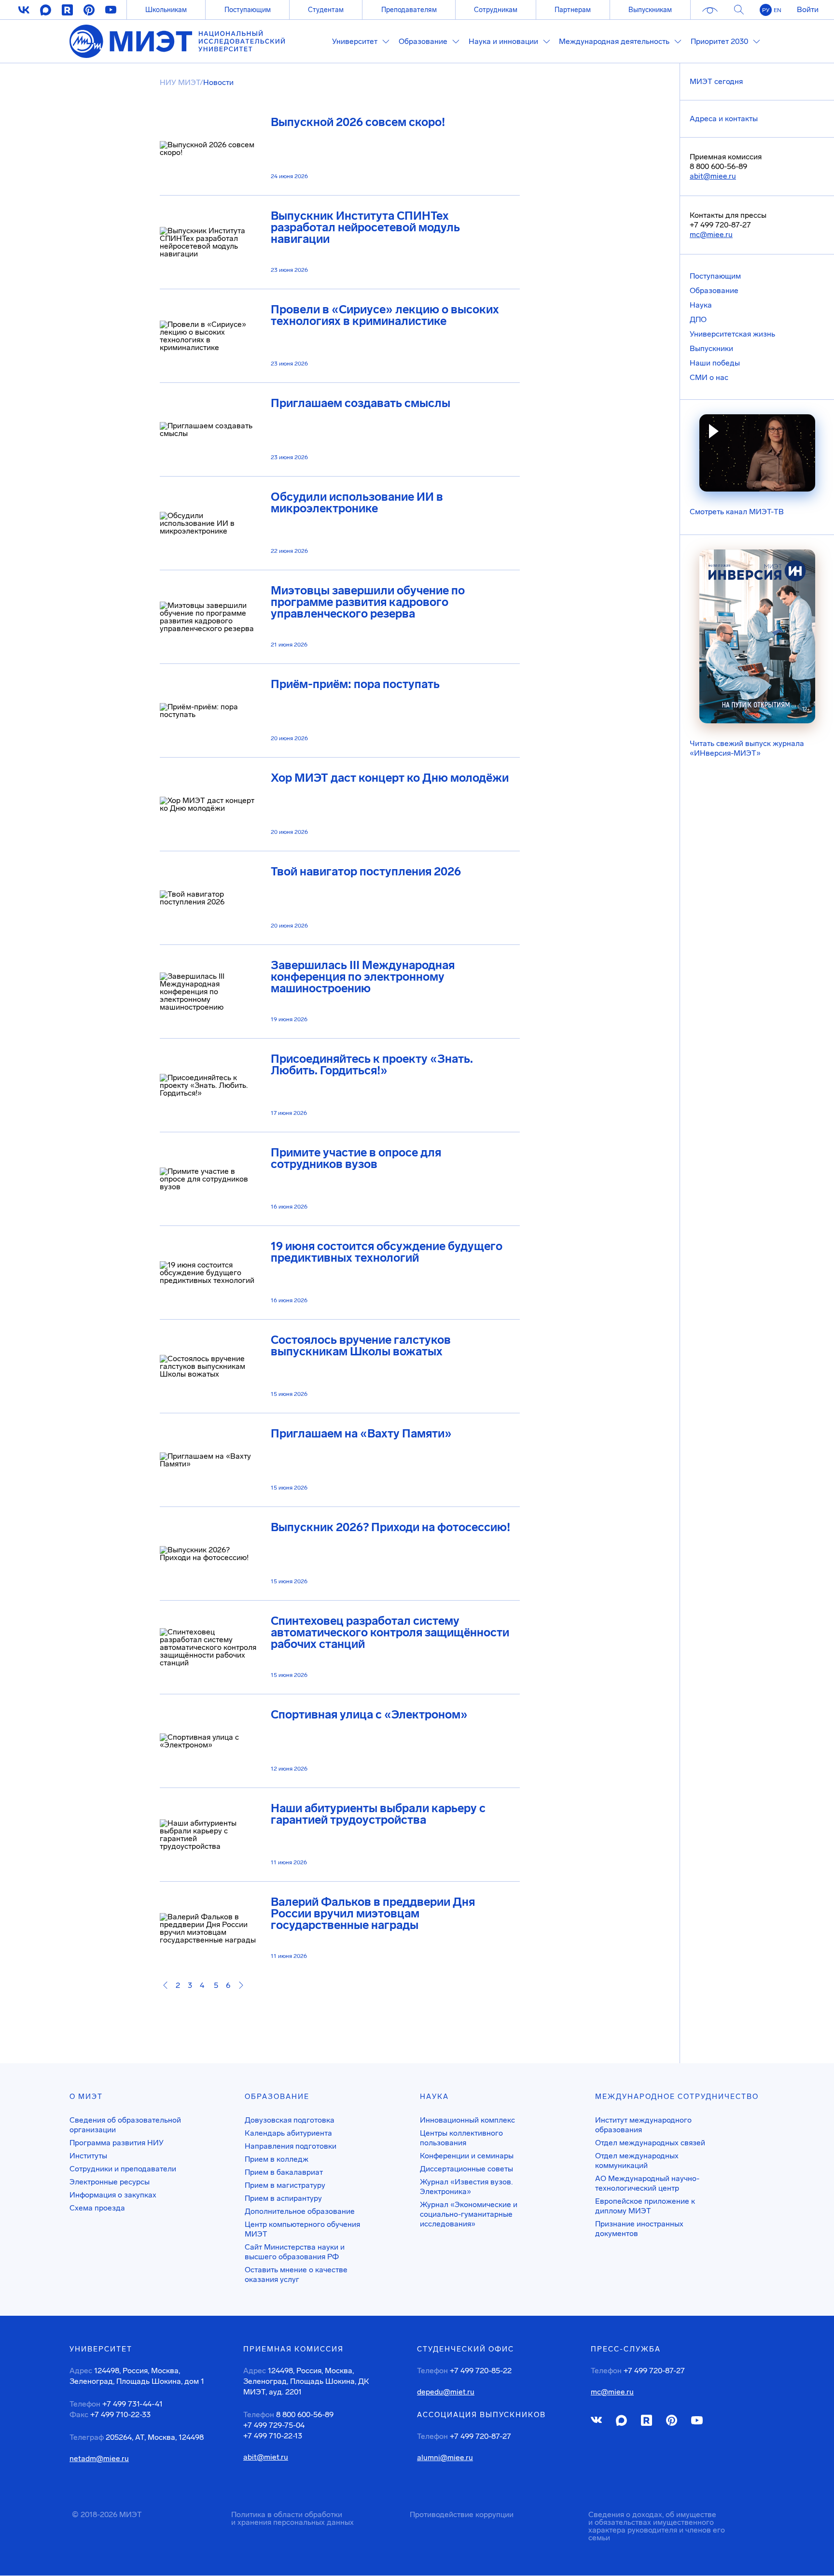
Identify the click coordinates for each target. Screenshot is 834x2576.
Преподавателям (409, 10)
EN (778, 10)
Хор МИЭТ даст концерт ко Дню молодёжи (390, 778)
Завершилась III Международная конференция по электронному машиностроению (363, 977)
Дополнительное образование (300, 2211)
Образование (714, 290)
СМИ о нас (709, 377)
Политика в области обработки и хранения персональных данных (292, 2518)
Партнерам (573, 10)
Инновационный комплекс (467, 2120)
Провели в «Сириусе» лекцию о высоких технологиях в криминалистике (385, 315)
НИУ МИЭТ (180, 82)
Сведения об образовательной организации (125, 2125)
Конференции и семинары (467, 2156)
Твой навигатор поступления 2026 (366, 872)
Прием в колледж (277, 2159)
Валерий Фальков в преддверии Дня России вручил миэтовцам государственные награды (373, 1914)
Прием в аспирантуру (283, 2198)
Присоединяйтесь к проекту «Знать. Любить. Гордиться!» (372, 1065)
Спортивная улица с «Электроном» (369, 1715)
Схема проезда (97, 2208)
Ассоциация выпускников (481, 2415)
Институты (88, 2156)
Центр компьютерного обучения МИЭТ (302, 2229)
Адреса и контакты (724, 119)
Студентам (326, 10)
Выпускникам (650, 10)
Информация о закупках (113, 2195)
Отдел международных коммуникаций (637, 2161)
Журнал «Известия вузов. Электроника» (466, 2187)
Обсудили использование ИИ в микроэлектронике (357, 503)
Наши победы (715, 363)
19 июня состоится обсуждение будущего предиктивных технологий (387, 1252)
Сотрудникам (496, 10)
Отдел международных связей (650, 2143)
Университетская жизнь (732, 334)
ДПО (698, 319)
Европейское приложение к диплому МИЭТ (645, 2206)
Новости (218, 82)
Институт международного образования (643, 2125)
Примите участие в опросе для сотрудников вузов (356, 1158)
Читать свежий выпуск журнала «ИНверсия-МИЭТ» (747, 748)
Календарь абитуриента (288, 2133)
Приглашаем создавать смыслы (361, 403)
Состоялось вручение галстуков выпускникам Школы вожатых (361, 1346)
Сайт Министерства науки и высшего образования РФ (295, 2252)
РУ (766, 10)
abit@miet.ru (266, 2457)
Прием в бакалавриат (284, 2172)
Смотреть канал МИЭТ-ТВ (737, 512)
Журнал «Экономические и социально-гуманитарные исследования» (469, 2214)
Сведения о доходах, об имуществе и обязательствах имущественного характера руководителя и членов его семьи (657, 2526)
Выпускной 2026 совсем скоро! (358, 122)
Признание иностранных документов (639, 2229)
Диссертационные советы (466, 2169)
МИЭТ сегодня (716, 81)
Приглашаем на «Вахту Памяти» (361, 1434)
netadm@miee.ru (99, 2459)
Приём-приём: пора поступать (355, 684)
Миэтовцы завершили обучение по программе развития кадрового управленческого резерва (368, 602)
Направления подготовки (291, 2146)
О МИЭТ (86, 2097)
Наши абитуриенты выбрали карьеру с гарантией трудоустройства (378, 1814)
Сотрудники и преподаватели (123, 2169)
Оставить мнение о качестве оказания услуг (296, 2274)
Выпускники (711, 348)
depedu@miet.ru (446, 2392)
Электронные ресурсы (110, 2182)
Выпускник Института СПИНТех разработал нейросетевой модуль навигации (365, 227)
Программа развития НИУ (117, 2143)
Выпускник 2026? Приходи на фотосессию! (390, 1527)
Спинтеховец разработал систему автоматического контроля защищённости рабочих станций (390, 1633)
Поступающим (248, 10)
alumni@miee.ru (445, 2458)
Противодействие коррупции (462, 2514)
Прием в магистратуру (285, 2185)
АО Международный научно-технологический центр (647, 2183)
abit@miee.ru (713, 176)
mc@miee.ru (711, 234)
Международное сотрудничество (677, 2097)
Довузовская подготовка (290, 2120)
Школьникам (166, 10)
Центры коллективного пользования (461, 2138)
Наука (701, 305)
